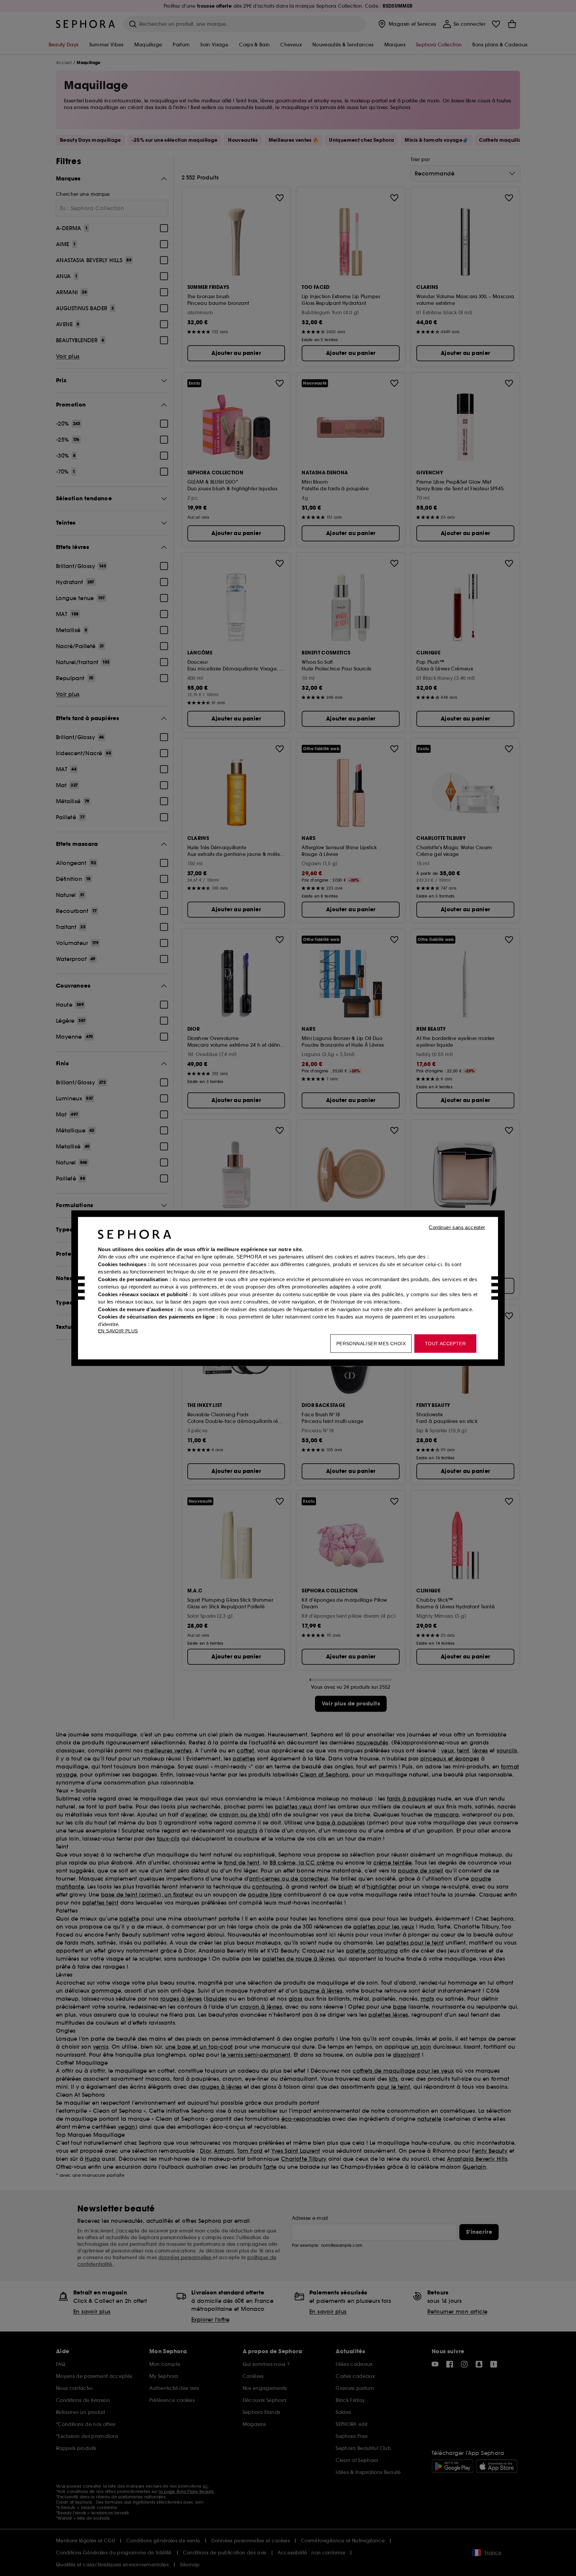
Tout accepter (445, 1343)
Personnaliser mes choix (371, 1343)
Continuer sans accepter (457, 1227)
